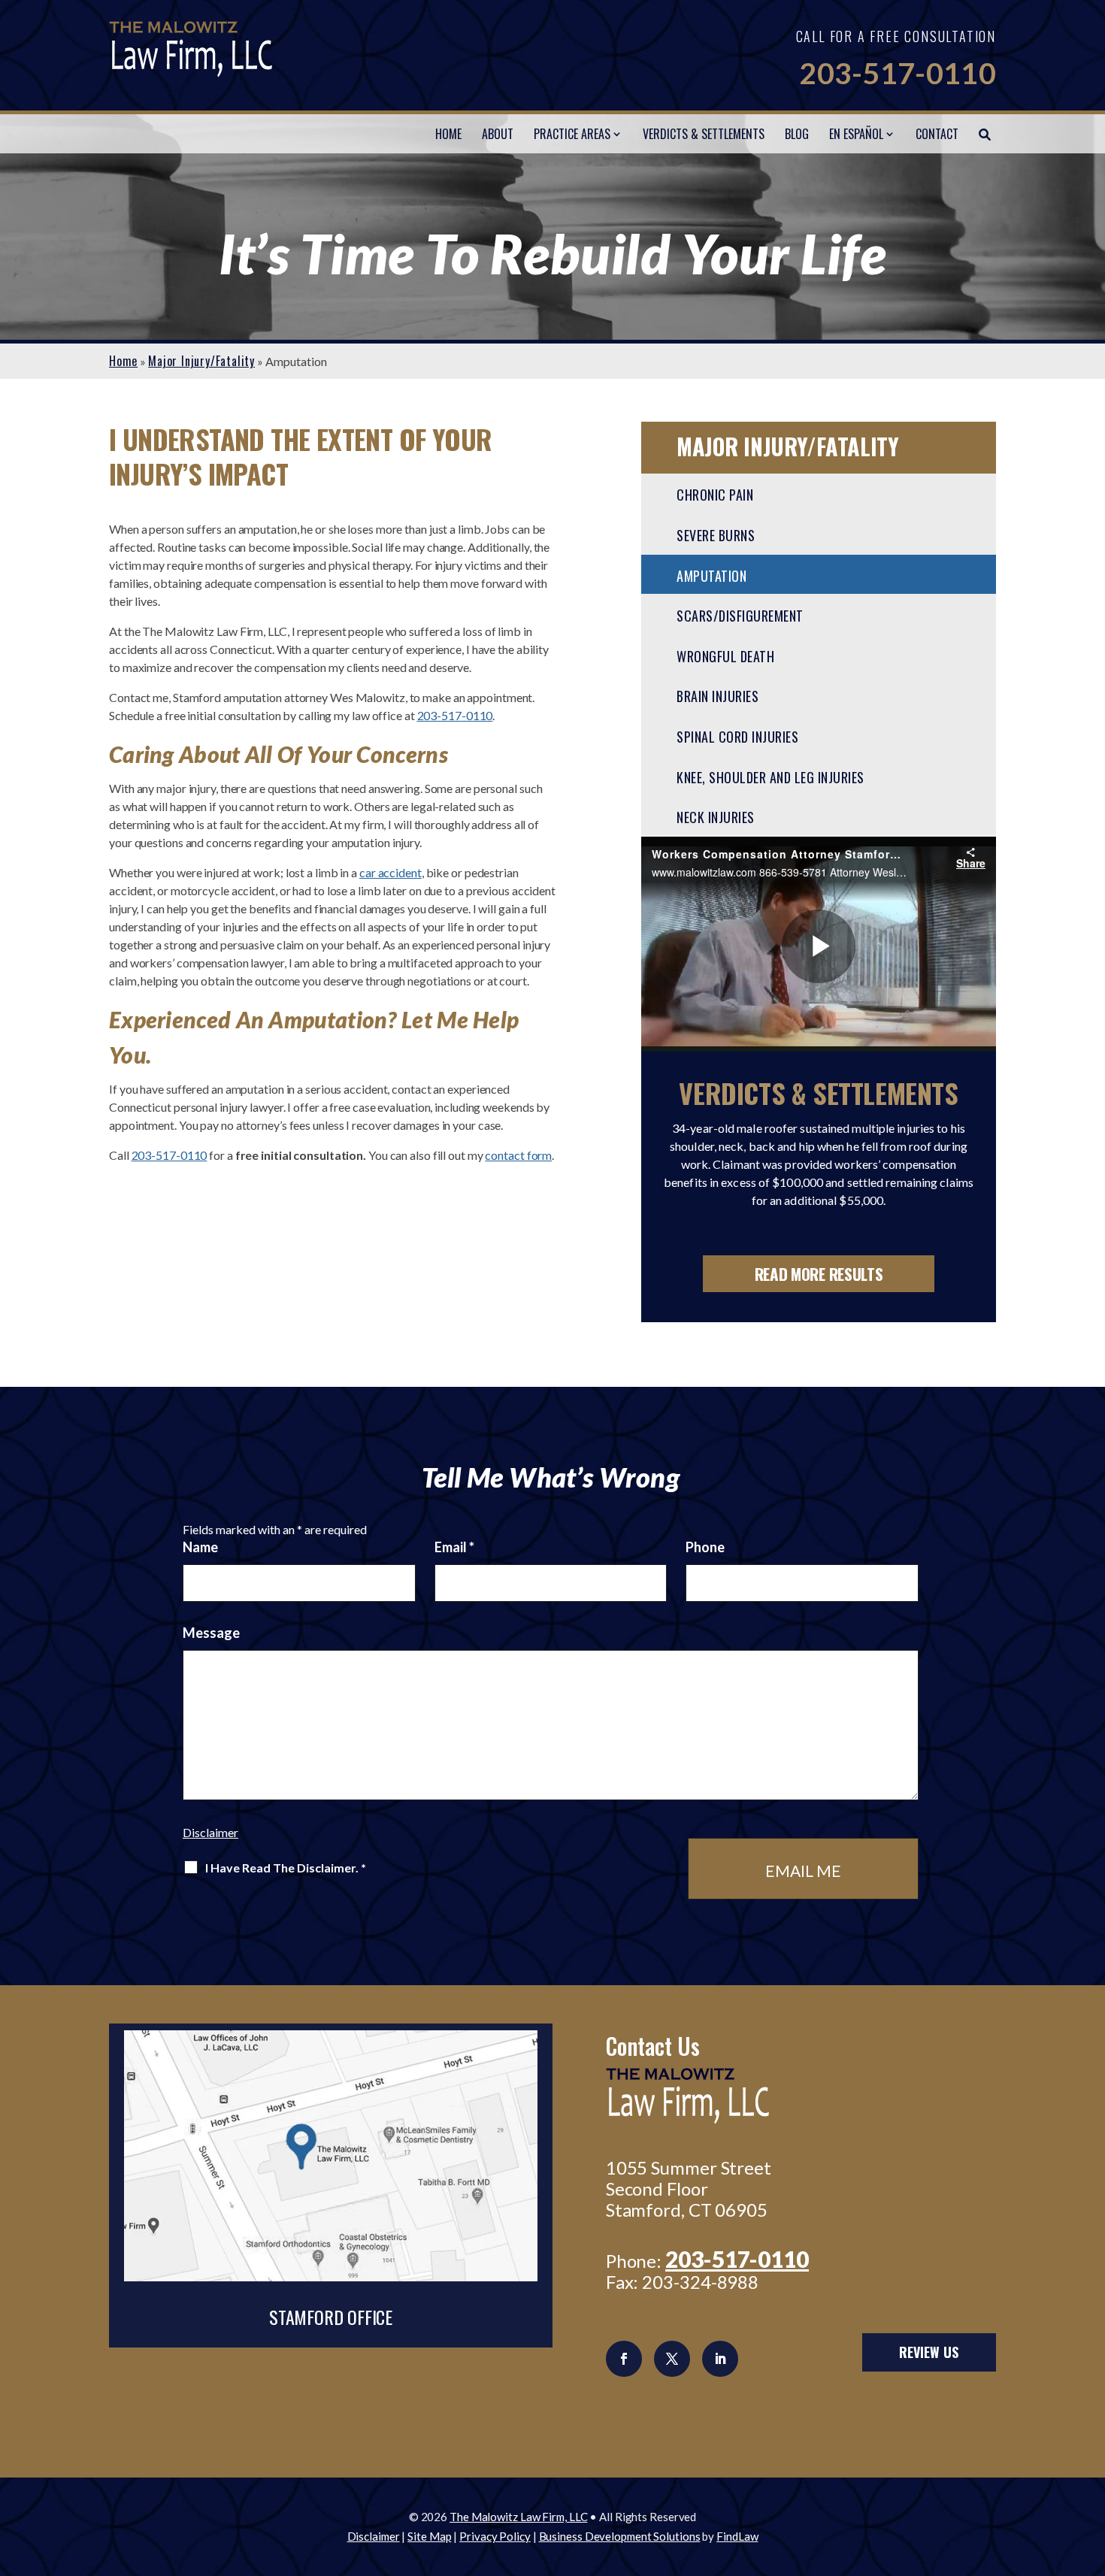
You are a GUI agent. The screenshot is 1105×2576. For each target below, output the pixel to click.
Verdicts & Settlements (704, 134)
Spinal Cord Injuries (737, 737)
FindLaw (737, 2536)
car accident (391, 872)
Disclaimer (210, 1832)
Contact (937, 134)
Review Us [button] (929, 2352)
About (498, 134)
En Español (856, 134)
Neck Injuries (716, 817)
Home (448, 134)
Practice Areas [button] (572, 134)
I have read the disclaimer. (286, 1868)
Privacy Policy (495, 2536)
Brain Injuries (717, 696)
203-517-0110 (898, 73)
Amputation (711, 576)
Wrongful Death (725, 656)
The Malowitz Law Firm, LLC (518, 2517)
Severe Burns (716, 535)
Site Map (429, 2536)
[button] (1090, 2467)
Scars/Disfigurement (740, 616)
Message (211, 1633)
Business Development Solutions (620, 2536)
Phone (705, 1547)
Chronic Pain (715, 495)
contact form (518, 1155)
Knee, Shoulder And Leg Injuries (770, 777)
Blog (797, 134)
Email (454, 1547)
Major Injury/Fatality (788, 446)
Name (200, 1547)
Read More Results (819, 1274)
